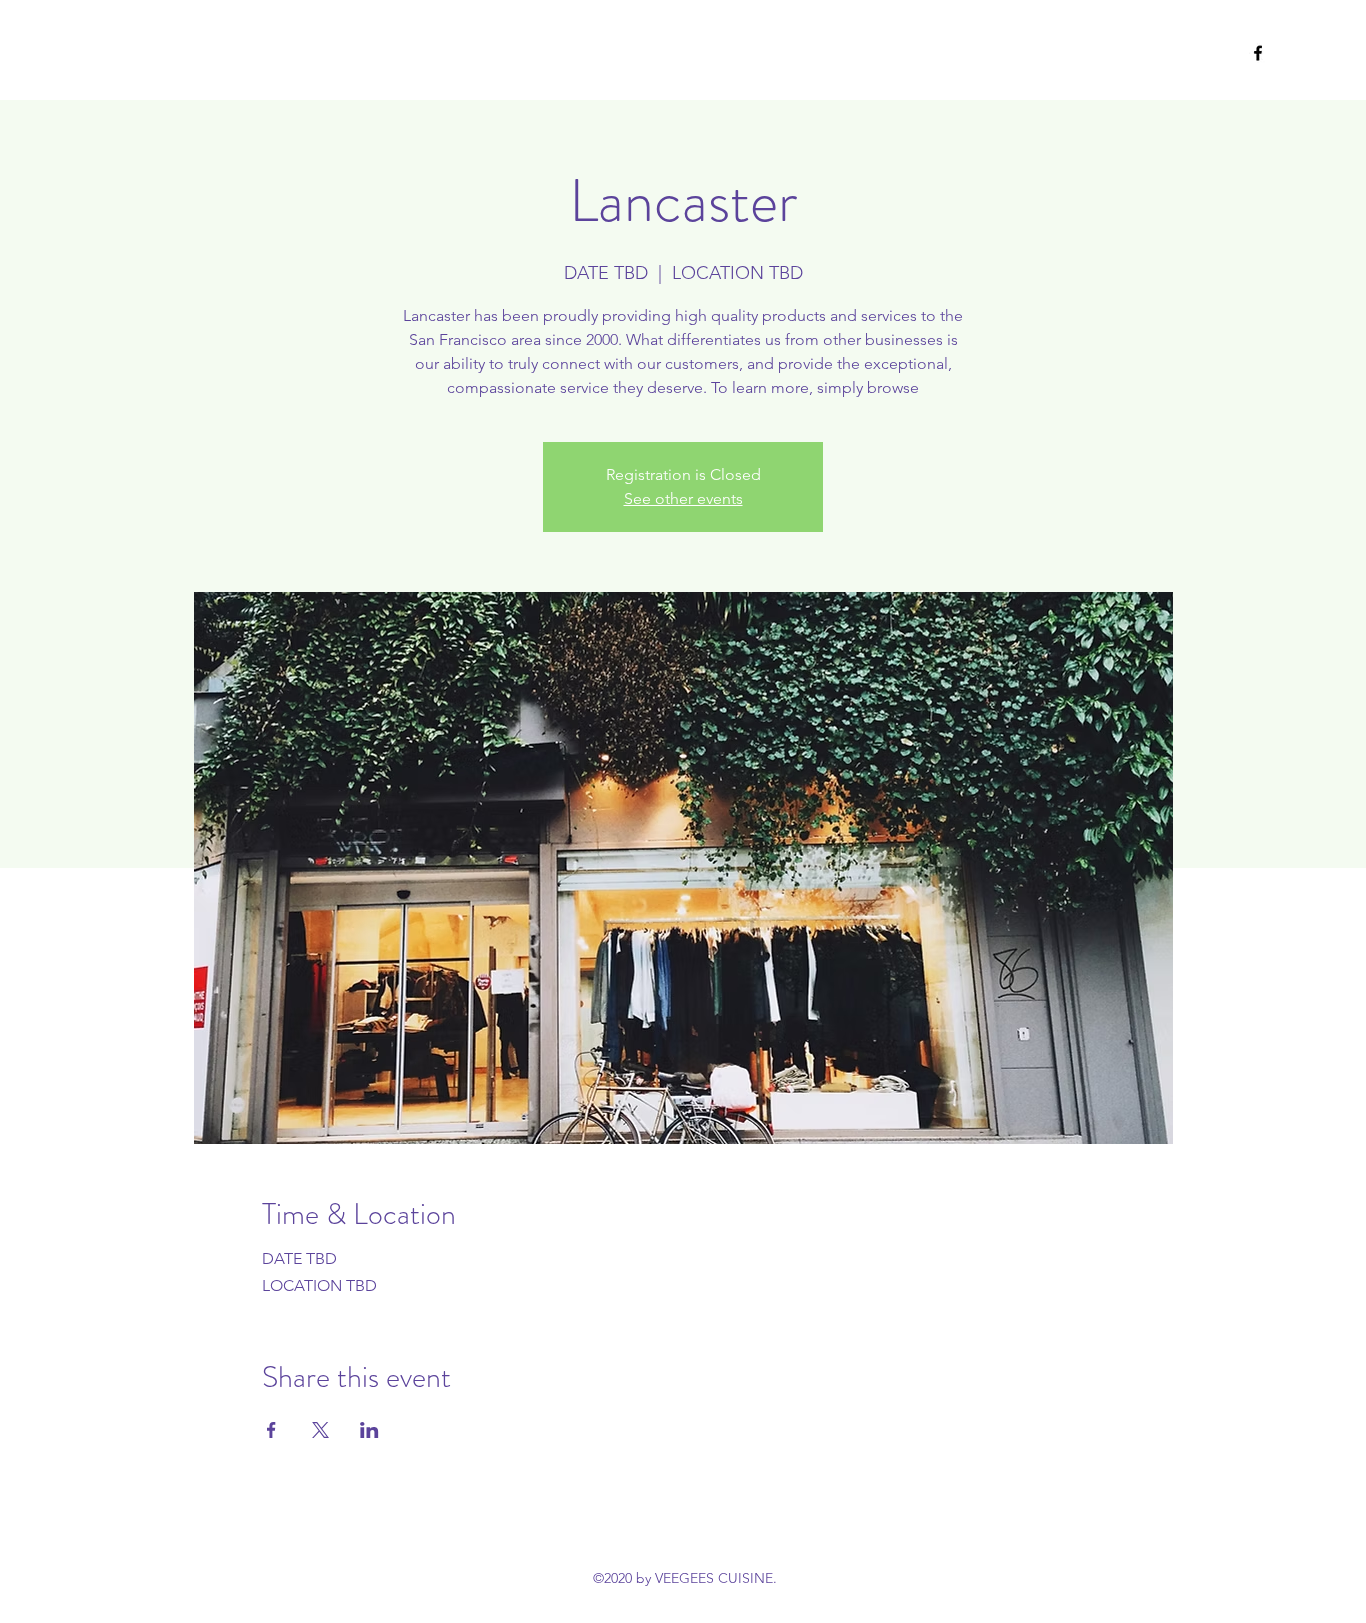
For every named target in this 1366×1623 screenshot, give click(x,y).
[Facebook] (1258, 53)
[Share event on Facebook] (271, 1430)
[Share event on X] (320, 1430)
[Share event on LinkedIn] (369, 1430)
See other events (683, 498)
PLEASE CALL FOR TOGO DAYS (234, 52)
